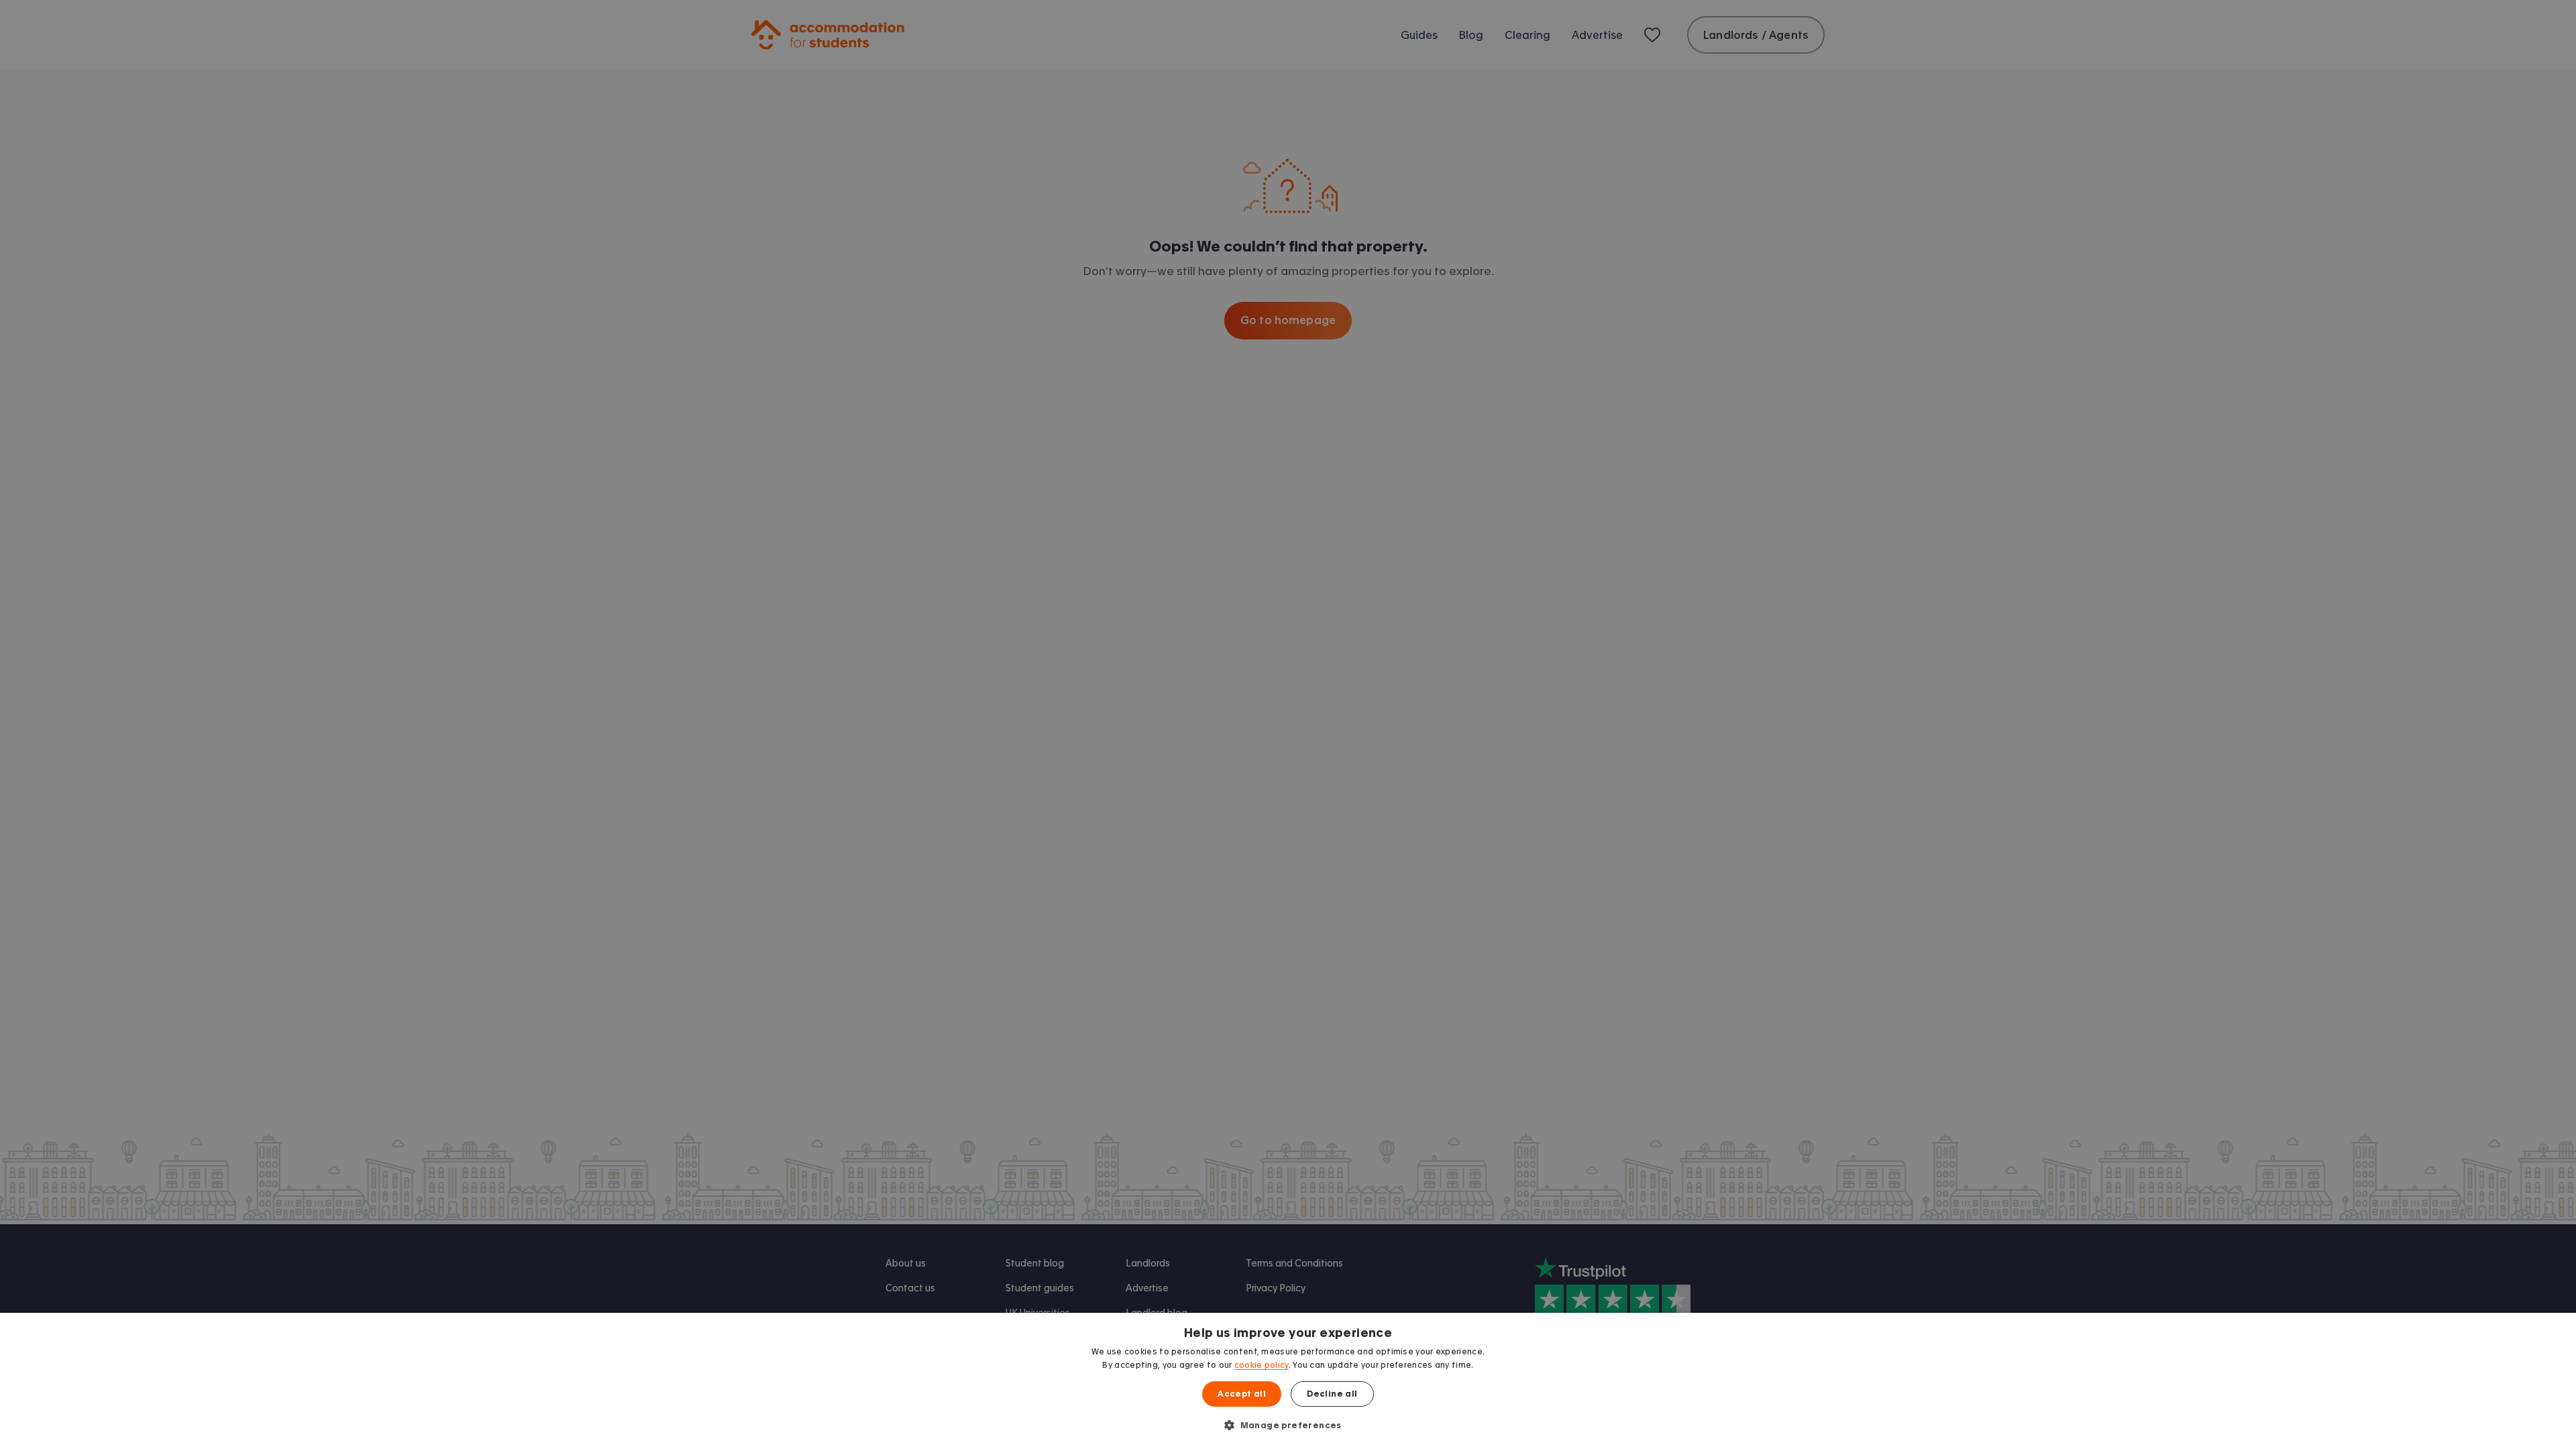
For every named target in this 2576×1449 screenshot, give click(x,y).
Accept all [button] (1242, 1394)
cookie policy (1262, 1365)
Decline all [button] (1332, 1394)
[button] (1288, 1425)
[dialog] (1288, 1381)
